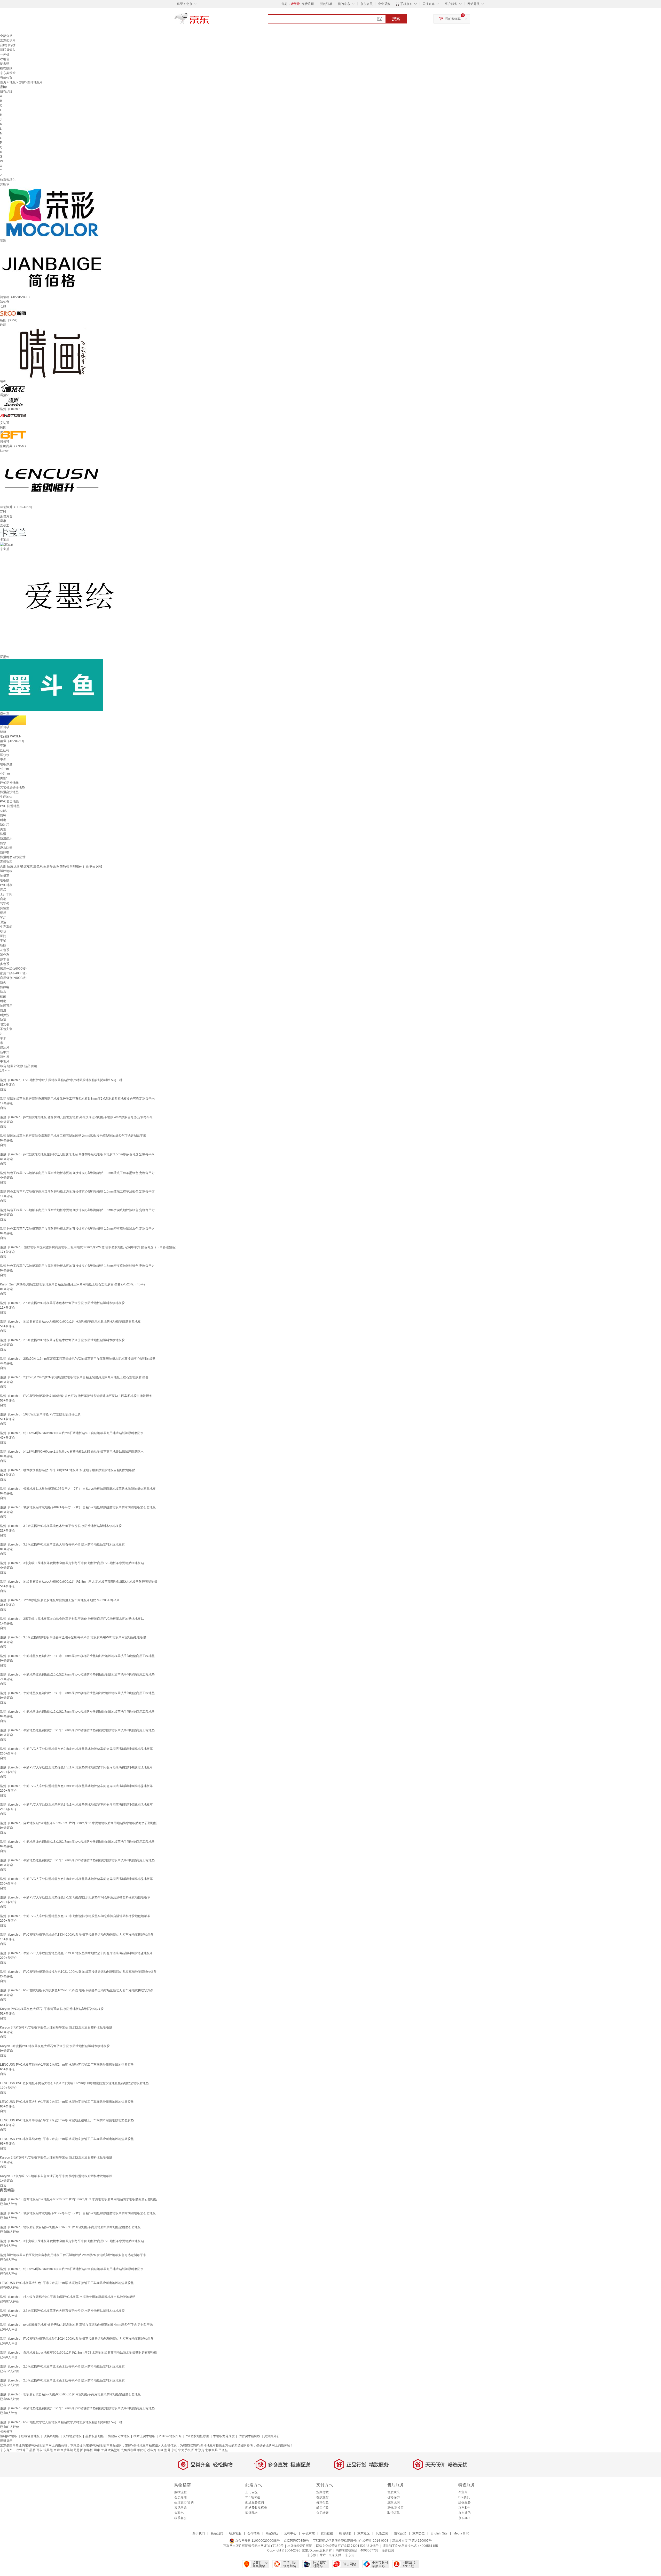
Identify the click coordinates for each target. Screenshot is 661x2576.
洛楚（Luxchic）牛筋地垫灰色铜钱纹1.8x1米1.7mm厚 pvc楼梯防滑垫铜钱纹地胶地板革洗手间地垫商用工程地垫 (77, 1656)
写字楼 (5, 904)
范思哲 (78, 2450)
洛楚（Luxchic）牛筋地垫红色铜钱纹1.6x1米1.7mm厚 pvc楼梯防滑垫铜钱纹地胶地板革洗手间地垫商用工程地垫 (77, 1730)
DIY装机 (464, 2497)
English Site (439, 2533)
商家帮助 (272, 2533)
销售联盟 (345, 2533)
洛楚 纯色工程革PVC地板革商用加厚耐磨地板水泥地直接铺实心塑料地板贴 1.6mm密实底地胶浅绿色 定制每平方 (77, 1266)
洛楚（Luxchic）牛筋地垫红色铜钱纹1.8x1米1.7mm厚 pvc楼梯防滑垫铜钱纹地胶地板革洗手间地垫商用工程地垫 (77, 1860)
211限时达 (253, 2497)
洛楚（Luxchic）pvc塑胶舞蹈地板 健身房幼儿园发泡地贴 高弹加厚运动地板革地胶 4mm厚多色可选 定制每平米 (76, 1117)
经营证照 (388, 2550)
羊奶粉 (142, 2450)
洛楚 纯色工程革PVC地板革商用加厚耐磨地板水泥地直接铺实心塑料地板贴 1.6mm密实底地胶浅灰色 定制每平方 (77, 1229)
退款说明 (394, 2502)
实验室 (5, 908)
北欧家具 (211, 2450)
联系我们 (217, 2533)
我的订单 (326, 4)
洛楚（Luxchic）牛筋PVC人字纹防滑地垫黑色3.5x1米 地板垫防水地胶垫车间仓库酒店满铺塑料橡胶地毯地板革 (76, 1953)
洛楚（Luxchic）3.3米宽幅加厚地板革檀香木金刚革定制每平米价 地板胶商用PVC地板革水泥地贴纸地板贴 (73, 1637)
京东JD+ (464, 2518)
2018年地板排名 (170, 2436)
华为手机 (184, 2450)
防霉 (3, 815)
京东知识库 (8, 41)
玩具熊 (48, 2450)
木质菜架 (67, 2450)
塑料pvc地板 (9, 2436)
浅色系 (5, 955)
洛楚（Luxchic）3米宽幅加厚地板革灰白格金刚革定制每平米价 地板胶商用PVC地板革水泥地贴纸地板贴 (72, 1619)
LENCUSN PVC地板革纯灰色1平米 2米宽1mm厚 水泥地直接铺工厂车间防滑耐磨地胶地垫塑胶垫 (67, 2065)
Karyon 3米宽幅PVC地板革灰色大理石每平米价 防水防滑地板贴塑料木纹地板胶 (55, 2046)
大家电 (179, 2513)
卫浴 (3, 922)
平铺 (3, 941)
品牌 (33, 2450)
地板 (13, 82)
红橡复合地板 (30, 2436)
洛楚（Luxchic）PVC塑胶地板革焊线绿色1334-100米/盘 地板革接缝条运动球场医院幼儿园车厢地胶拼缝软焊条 (77, 1935)
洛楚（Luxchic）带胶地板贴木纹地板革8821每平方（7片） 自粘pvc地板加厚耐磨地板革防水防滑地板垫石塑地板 (78, 1507)
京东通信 (465, 2513)
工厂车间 (6, 894)
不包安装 (6, 1029)
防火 (3, 983)
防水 (3, 843)
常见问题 (180, 2508)
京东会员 (366, 4)
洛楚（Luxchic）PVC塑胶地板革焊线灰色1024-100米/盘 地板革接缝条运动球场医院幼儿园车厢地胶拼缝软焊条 (77, 1990)
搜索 (396, 19)
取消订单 (394, 2513)
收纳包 (5, 59)
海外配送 (251, 2513)
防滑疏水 (6, 839)
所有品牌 (6, 92)
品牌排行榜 (8, 45)
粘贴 (3, 945)
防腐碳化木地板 (119, 2436)
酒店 (3, 890)
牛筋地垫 (6, 797)
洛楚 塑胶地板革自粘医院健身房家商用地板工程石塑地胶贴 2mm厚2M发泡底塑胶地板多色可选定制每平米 (73, 1136)
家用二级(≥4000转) (13, 973)
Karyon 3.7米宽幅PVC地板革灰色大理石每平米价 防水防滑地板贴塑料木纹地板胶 (56, 2176)
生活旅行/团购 (184, 2502)
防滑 (3, 834)
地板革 (5, 876)
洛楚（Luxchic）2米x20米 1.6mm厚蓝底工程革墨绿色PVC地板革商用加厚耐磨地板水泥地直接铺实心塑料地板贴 (78, 1359)
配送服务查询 (255, 2502)
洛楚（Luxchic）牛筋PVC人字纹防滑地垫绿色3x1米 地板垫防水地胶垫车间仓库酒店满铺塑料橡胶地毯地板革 (75, 1897)
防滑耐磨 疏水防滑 (13, 857)
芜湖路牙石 (272, 2436)
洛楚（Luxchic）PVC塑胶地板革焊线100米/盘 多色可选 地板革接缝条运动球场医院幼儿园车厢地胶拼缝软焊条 (76, 1396)
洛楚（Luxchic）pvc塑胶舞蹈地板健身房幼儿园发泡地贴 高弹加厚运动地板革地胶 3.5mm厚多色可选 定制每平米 (77, 1154)
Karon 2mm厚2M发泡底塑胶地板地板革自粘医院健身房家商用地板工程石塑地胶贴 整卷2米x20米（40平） (73, 1284)
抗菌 (3, 996)
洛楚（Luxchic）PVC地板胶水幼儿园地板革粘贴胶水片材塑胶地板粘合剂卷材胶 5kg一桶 (61, 1080)
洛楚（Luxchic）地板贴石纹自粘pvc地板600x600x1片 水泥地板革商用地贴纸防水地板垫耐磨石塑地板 (70, 1322)
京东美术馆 (8, 73)
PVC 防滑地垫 (10, 806)
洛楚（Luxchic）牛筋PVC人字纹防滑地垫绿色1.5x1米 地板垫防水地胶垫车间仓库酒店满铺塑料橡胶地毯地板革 (76, 1767)
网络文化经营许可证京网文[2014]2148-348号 (347, 2546)
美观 (3, 829)
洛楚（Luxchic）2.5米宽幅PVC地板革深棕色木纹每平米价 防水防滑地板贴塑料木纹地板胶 (62, 1340)
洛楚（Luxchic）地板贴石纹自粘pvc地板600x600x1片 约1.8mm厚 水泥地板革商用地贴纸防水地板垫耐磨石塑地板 (79, 1582)
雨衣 (40, 2450)
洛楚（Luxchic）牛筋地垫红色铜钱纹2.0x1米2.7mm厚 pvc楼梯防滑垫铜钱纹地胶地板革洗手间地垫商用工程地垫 (77, 1675)
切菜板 (88, 2450)
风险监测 (382, 2533)
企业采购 (384, 4)
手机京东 (406, 4)
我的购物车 (453, 19)
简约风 (5, 1057)
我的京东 (344, 4)
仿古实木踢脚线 (249, 2436)
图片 (194, 2450)
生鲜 (57, 2450)
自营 (3, 1089)
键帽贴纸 (6, 68)
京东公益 (419, 2533)
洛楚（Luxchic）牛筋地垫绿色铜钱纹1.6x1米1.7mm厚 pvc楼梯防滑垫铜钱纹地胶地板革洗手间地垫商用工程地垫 (77, 1712)
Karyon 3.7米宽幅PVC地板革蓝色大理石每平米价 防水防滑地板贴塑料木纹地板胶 (56, 2027)
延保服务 (465, 2502)
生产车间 (6, 927)
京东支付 (335, 2555)
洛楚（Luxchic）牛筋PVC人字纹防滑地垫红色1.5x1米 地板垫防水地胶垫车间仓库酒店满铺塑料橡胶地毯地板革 (76, 1786)
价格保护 (394, 2497)
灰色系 (5, 950)
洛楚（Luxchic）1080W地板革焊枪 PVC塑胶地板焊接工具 (40, 1414)
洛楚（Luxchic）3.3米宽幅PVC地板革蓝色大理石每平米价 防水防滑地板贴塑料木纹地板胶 (62, 1544)
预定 (201, 2450)
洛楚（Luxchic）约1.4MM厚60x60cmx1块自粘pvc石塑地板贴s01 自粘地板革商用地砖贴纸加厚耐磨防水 (72, 1433)
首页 (3, 82)
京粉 (174, 2450)
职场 (3, 931)
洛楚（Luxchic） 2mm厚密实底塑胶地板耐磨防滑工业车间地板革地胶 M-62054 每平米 (60, 1600)
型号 (167, 2450)
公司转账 (322, 2513)
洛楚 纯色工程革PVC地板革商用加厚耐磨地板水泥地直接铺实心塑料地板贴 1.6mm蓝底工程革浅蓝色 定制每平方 (77, 1192)
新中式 (5, 1052)
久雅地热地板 (72, 2436)
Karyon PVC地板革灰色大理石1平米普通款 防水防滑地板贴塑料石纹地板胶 (52, 2009)
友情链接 (327, 2533)
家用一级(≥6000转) (13, 969)
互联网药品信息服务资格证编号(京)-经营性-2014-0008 (351, 2541)
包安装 (5, 1024)
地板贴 (5, 880)
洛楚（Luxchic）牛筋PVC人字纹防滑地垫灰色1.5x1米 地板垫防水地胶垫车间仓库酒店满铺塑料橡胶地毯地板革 (76, 1879)
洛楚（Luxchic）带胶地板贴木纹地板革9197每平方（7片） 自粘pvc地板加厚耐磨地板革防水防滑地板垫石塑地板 (78, 1489)
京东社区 (364, 2533)
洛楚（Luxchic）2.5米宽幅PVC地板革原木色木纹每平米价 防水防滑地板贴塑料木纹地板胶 (62, 1303)
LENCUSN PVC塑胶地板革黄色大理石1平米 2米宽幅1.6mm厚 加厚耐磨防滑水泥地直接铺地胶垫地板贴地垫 (74, 2083)
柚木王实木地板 (144, 2436)
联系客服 (180, 2518)
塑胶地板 (6, 871)
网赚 (97, 2450)
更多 (3, 760)
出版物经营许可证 (300, 2546)
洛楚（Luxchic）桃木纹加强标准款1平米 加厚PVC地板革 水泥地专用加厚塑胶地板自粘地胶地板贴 (68, 1470)
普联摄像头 (8, 50)
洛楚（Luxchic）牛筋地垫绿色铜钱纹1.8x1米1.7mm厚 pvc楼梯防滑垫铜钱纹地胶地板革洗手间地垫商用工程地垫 (77, 1842)
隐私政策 (400, 2533)
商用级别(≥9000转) (13, 978)
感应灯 (152, 2450)
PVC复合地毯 (9, 801)
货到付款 (322, 2492)
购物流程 (180, 2492)
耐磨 (3, 820)
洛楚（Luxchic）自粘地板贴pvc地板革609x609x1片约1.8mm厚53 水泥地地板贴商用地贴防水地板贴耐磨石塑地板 (78, 1823)
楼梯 (3, 913)
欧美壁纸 (114, 2450)
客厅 (3, 917)
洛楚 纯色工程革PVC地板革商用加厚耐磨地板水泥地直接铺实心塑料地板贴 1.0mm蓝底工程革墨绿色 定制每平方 (77, 1173)
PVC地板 (6, 885)
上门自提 (251, 2492)
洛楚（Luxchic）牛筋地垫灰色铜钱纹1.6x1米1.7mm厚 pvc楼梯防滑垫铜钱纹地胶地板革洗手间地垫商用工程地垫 (77, 1693)
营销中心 (290, 2533)
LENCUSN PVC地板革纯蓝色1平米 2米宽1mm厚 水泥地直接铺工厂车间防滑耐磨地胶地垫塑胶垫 (67, 2139)
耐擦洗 (5, 1015)
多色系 (5, 964)
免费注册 (308, 4)
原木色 (5, 959)
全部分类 (6, 36)
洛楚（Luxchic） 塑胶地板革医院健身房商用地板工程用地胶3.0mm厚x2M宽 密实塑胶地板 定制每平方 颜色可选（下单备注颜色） (89, 1247)
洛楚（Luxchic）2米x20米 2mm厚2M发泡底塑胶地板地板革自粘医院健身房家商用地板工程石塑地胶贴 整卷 (74, 1377)
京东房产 (6, 2450)
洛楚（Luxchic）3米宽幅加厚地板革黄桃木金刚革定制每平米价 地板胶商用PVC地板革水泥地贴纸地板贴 (72, 1563)
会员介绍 (180, 2497)
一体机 (5, 54)
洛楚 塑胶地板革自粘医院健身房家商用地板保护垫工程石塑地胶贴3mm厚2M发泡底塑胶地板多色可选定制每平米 (77, 1099)
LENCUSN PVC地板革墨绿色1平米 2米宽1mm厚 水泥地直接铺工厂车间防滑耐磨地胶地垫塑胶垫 (67, 2120)
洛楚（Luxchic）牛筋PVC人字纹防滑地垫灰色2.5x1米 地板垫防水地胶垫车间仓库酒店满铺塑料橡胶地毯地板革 (76, 1749)
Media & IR (461, 2533)
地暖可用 (6, 1006)
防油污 (5, 825)
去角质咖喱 (129, 2450)
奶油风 (5, 1048)
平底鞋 (223, 2450)
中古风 (5, 1061)
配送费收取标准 (256, 2508)
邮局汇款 (322, 2508)
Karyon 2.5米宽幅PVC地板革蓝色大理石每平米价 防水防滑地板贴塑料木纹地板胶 (56, 2158)
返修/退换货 (395, 2508)
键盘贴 (5, 64)
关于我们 (199, 2533)
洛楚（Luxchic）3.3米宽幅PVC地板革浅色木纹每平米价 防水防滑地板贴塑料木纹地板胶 (61, 1526)
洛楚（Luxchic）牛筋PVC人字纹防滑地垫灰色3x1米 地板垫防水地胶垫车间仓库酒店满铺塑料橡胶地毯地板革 (75, 1916)
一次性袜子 (21, 2450)
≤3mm (4, 769)
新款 (160, 2450)
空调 (104, 2450)
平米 (3, 1038)
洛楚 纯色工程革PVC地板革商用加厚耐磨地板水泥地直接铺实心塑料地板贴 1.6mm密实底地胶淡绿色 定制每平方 (77, 1210)
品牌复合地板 (95, 2436)
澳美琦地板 (51, 2436)
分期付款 (322, 2502)
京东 (209, 21)
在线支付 (322, 2497)
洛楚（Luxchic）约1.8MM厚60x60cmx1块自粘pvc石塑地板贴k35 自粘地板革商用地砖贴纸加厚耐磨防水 (72, 1452)
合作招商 (254, 2533)
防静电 (5, 852)
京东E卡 (464, 2508)
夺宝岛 (463, 2492)
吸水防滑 (6, 848)
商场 (3, 899)
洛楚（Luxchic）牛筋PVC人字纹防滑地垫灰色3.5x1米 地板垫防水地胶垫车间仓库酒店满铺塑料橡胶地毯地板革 (76, 1805)
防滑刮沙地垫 (9, 792)
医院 (3, 936)
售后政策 (394, 2492)
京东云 (350, 2555)
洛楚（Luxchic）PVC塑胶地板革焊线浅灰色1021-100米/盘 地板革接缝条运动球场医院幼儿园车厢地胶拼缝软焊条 (78, 1972)
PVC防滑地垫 (9, 783)
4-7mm (5, 774)
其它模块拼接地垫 (12, 787)
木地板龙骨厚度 (224, 2436)
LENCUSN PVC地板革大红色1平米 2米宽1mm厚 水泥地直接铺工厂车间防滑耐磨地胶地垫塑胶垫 (67, 2102)
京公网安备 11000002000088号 (257, 2541)
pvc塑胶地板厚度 (197, 2436)
